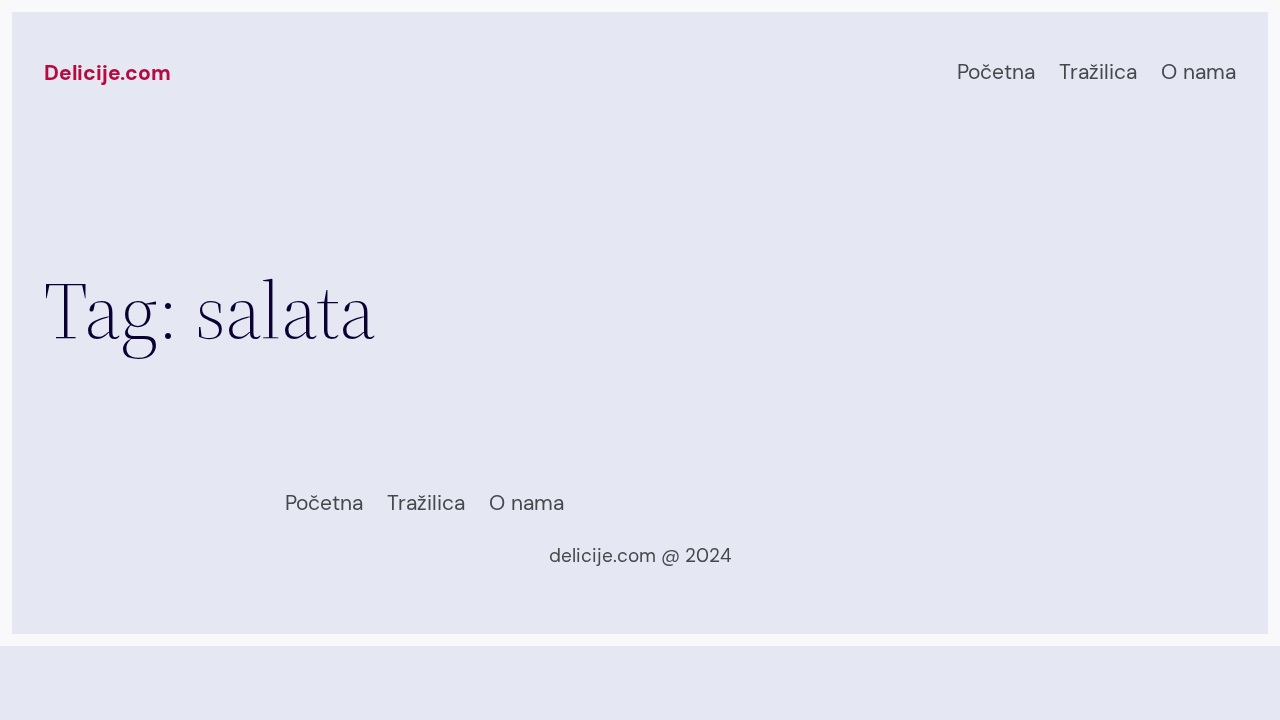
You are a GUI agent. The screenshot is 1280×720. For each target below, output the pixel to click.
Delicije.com (107, 73)
